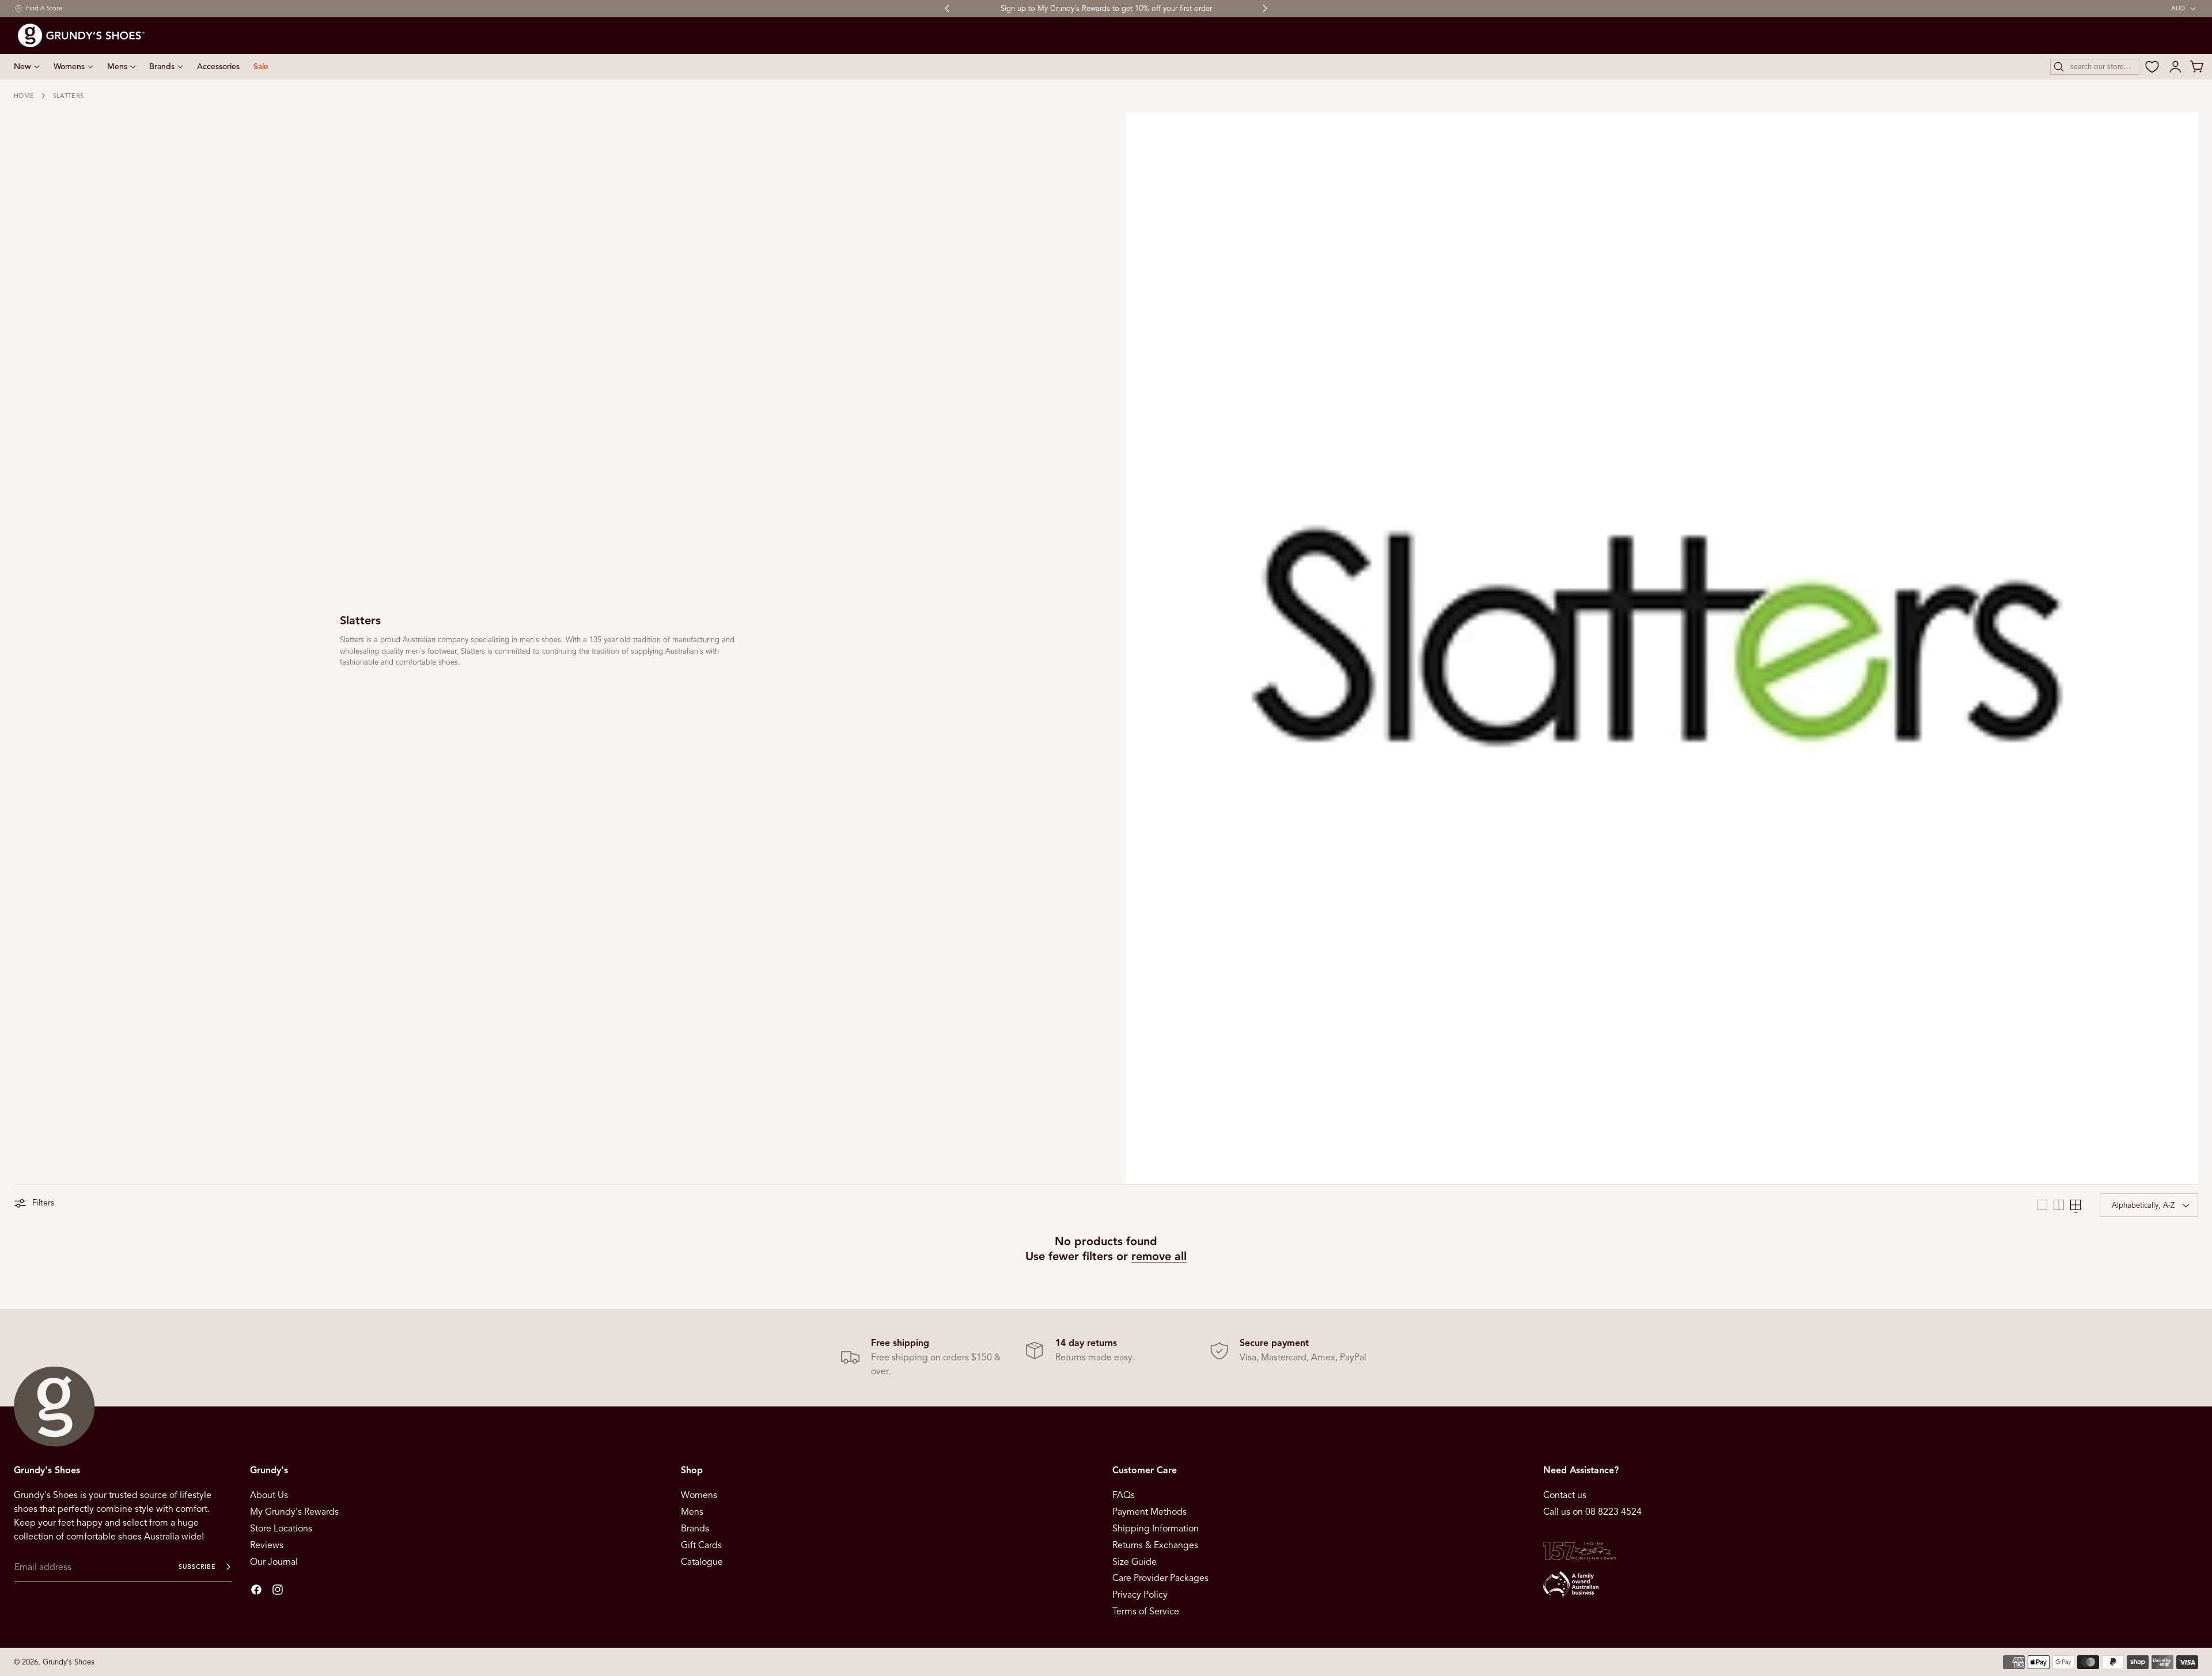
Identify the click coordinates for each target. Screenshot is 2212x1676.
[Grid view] (2042, 1205)
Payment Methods (1149, 1512)
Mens (692, 1512)
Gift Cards (701, 1545)
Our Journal (274, 1561)
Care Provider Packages (1160, 1578)
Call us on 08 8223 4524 (1592, 1512)
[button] (2095, 67)
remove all (1159, 1256)
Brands (695, 1529)
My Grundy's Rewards (294, 1512)
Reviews (267, 1545)
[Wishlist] (2152, 67)
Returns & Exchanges (1155, 1545)
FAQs (1124, 1495)
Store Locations (281, 1529)
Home (24, 96)
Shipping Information (1156, 1529)
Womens (699, 1495)
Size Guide (1135, 1561)
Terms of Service (1146, 1611)
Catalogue (702, 1561)
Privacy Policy (1140, 1595)
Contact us (1565, 1495)
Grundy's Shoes (69, 1662)
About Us (269, 1495)
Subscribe (197, 1567)
